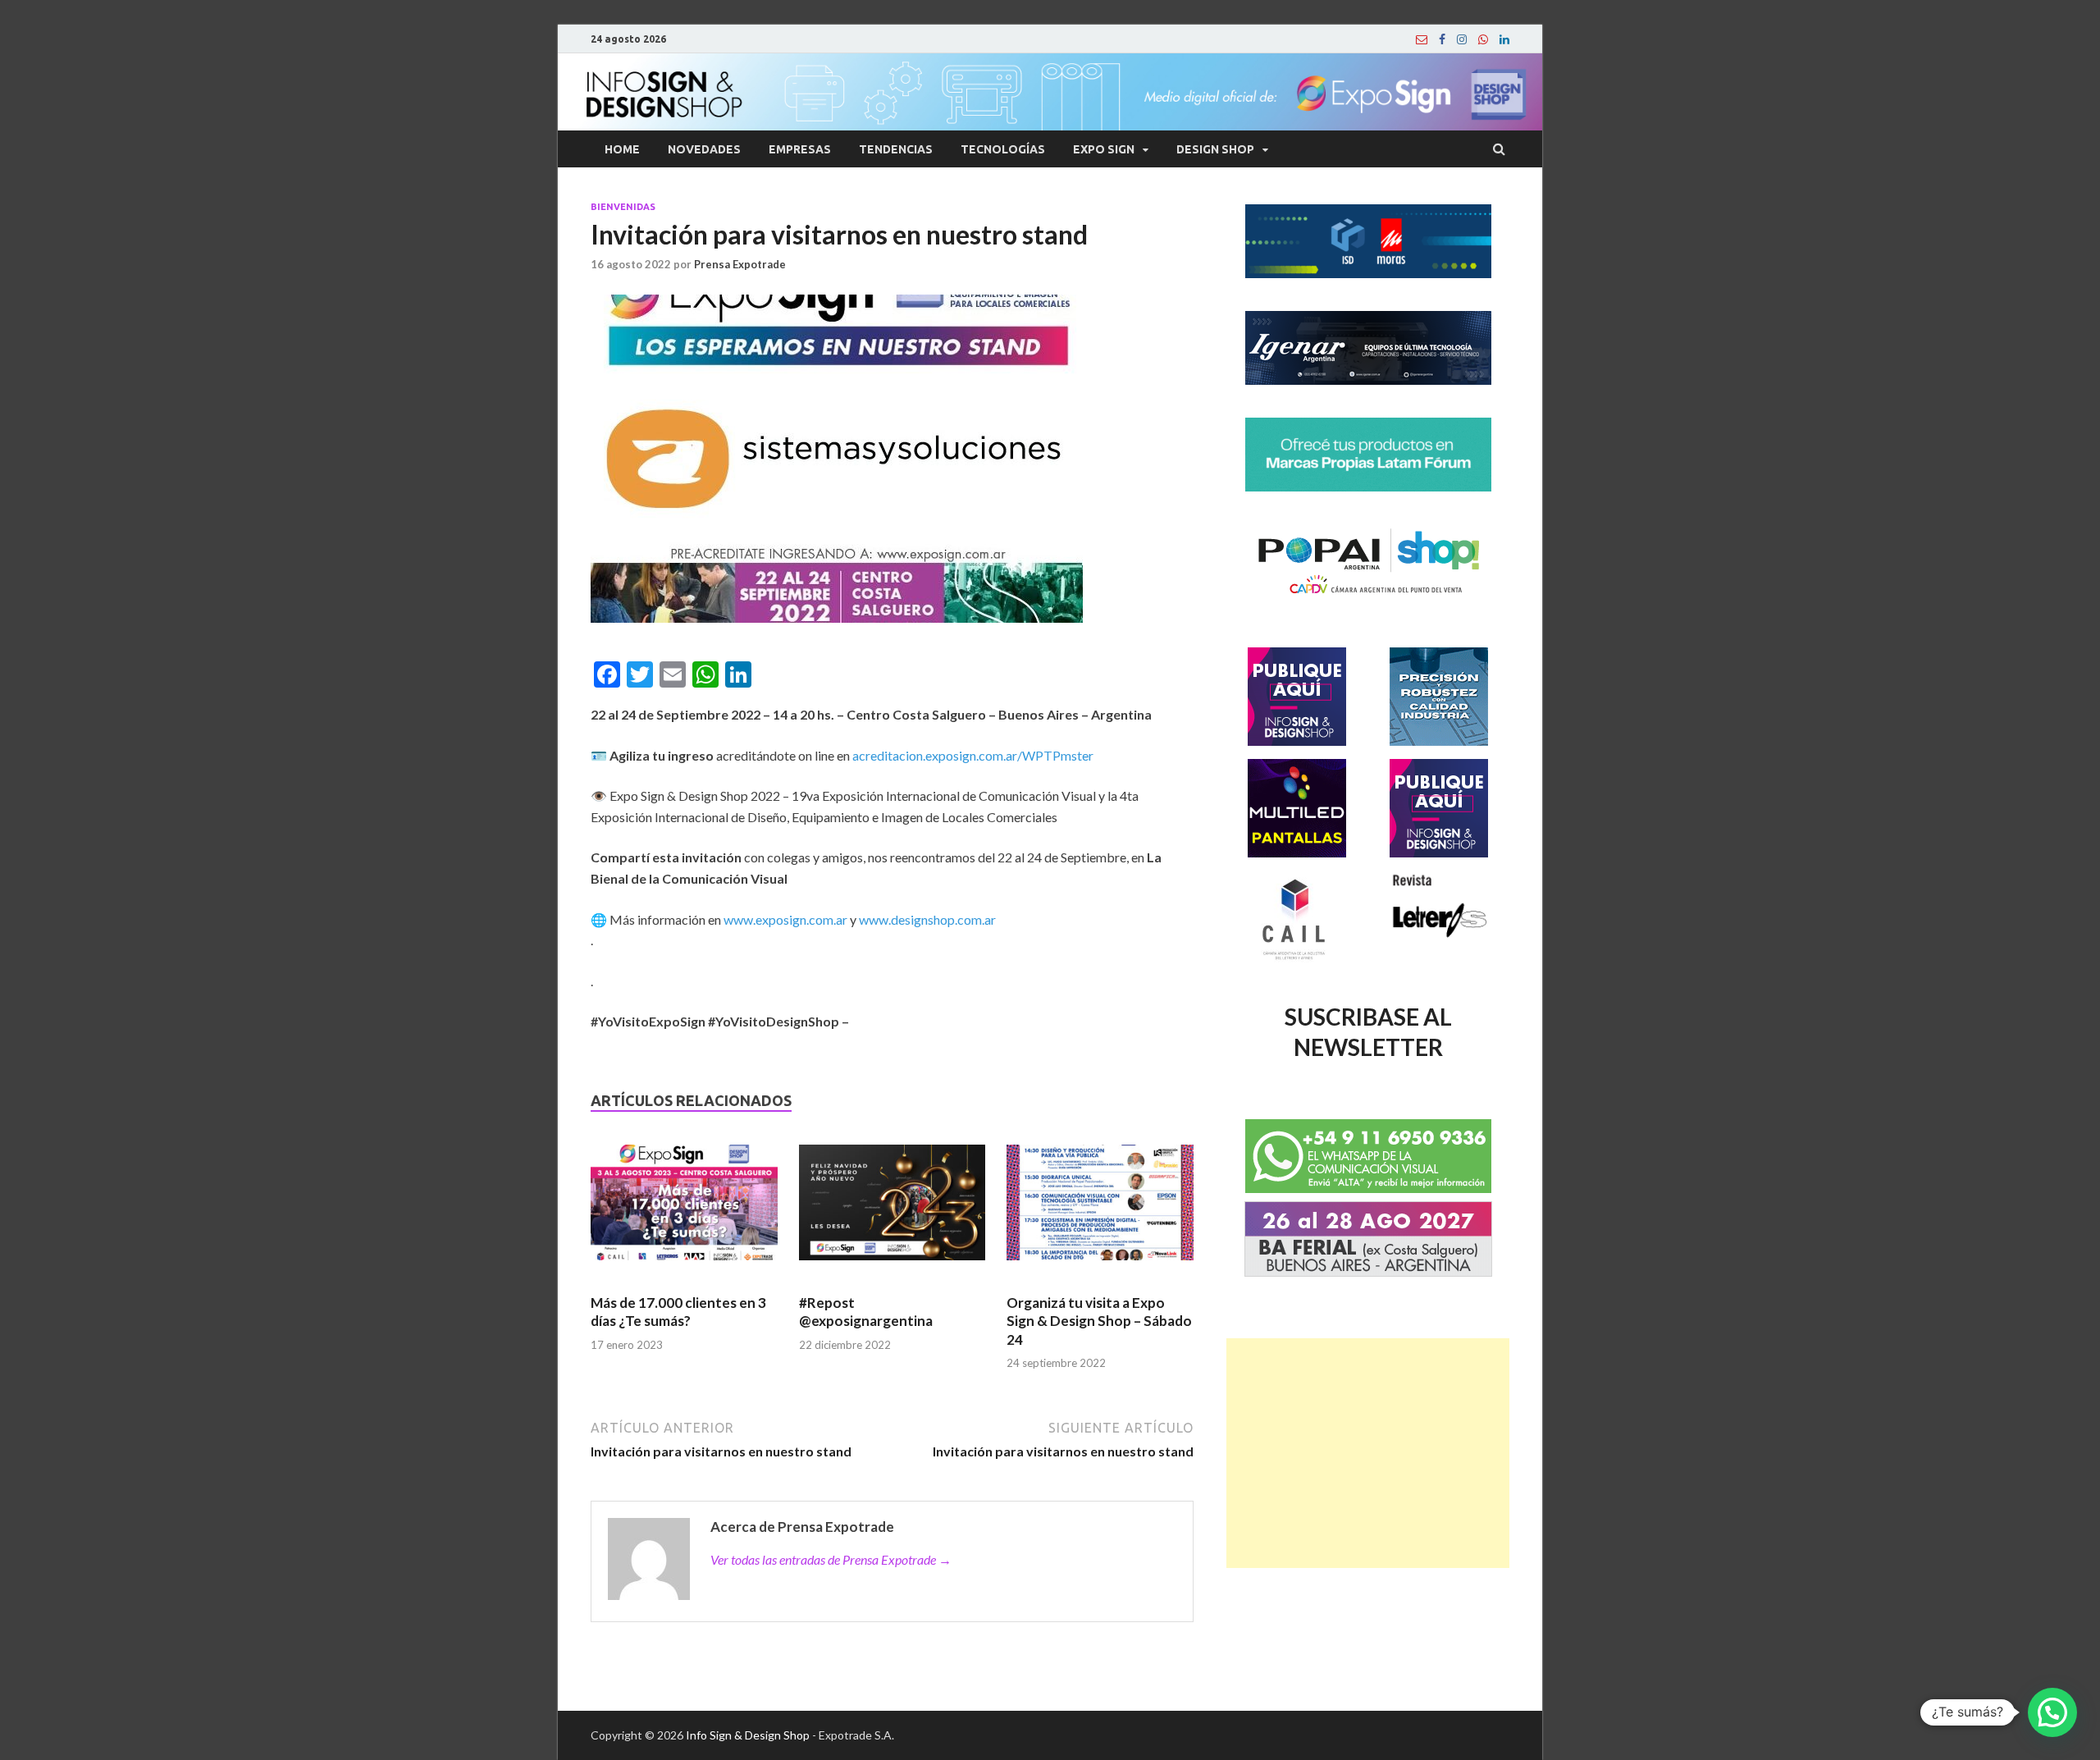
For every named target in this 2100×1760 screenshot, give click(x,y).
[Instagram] (1462, 39)
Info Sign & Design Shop (748, 1735)
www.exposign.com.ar (785, 919)
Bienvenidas (623, 207)
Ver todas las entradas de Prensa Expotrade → (831, 1559)
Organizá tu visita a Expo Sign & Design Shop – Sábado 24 (1099, 1321)
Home (622, 149)
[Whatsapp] (1483, 39)
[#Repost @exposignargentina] (892, 1209)
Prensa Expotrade (740, 264)
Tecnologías (1003, 149)
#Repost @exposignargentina (866, 1312)
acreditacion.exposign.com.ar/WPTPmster (973, 755)
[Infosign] (1422, 39)
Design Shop (1215, 149)
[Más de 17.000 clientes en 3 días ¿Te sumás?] (684, 1209)
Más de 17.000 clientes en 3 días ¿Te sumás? (678, 1312)
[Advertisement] (1368, 1453)
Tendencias (896, 149)
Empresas (800, 149)
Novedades (704, 149)
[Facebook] (1442, 39)
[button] (2052, 1712)
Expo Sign (1104, 149)
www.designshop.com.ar (927, 919)
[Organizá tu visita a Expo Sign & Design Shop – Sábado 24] (1100, 1209)
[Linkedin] (1504, 39)
